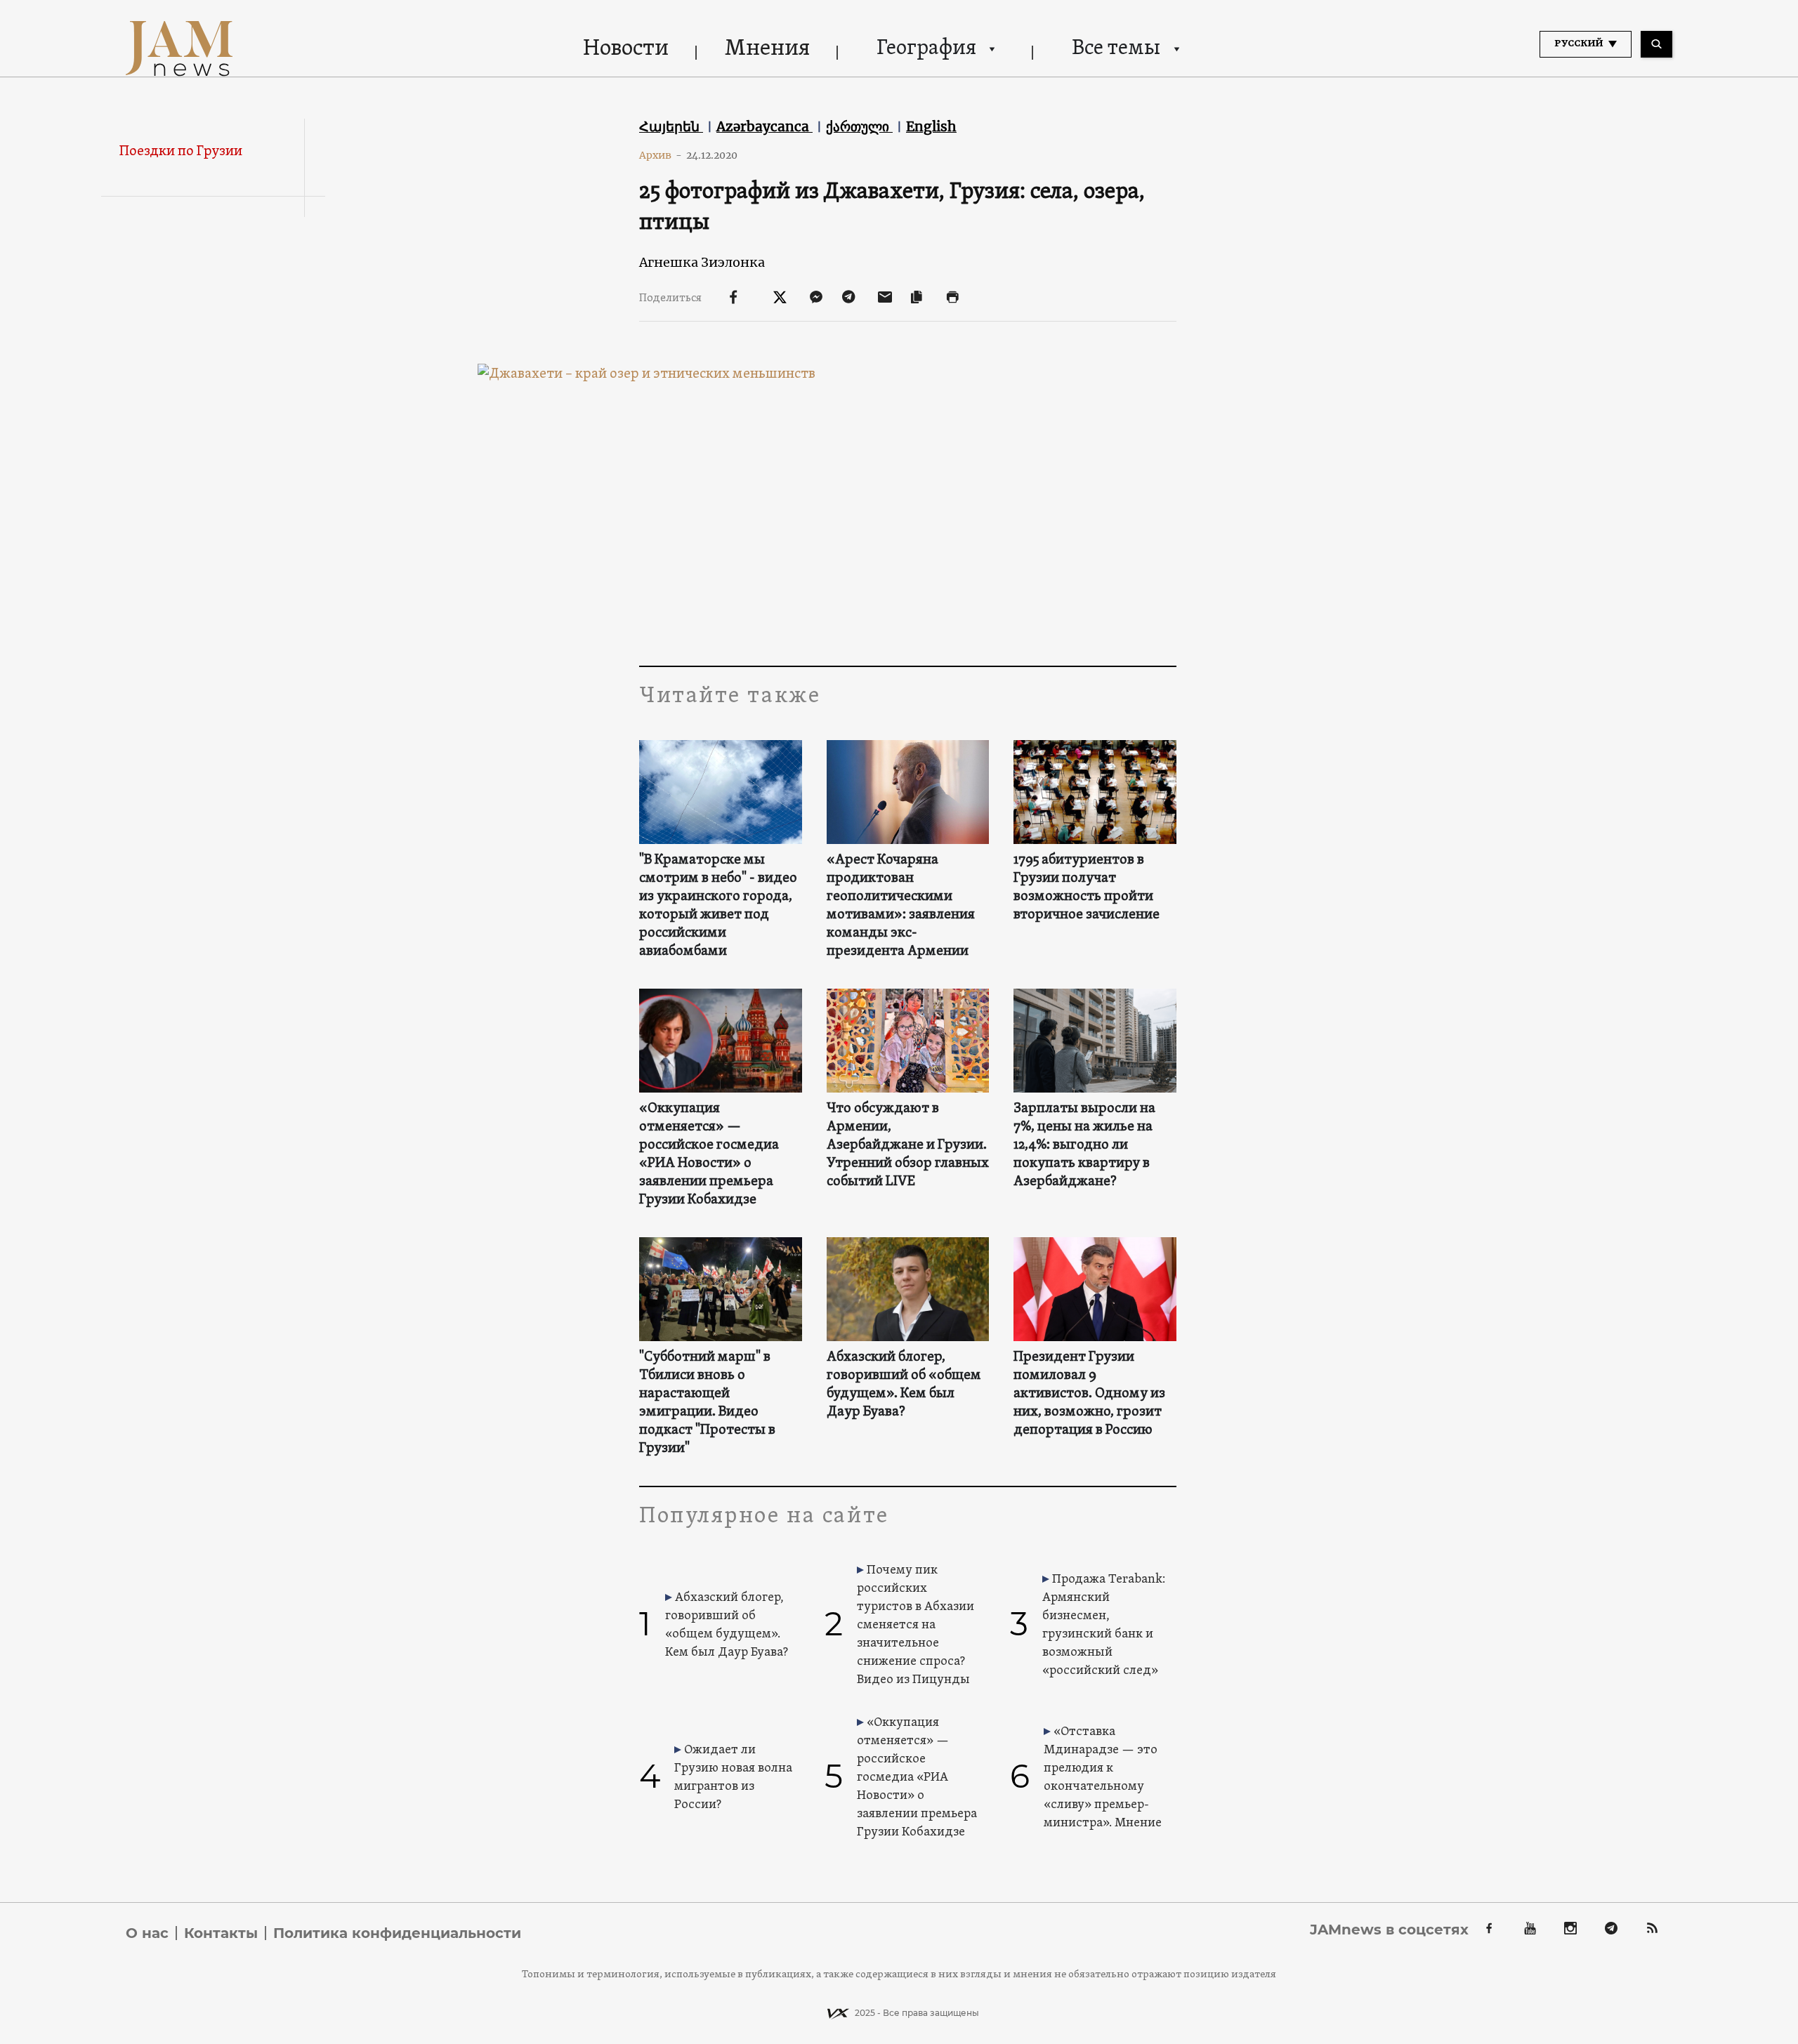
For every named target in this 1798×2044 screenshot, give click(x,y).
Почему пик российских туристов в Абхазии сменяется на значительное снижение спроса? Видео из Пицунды (916, 1625)
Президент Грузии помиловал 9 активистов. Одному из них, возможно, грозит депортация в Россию (1089, 1394)
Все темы (1116, 49)
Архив (661, 155)
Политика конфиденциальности (397, 1933)
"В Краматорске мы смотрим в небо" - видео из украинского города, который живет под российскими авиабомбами (718, 906)
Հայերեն (671, 126)
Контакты (221, 1933)
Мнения (767, 49)
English (931, 126)
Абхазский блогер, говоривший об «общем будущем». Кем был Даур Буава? (904, 1385)
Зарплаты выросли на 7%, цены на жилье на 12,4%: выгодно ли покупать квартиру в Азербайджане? (1084, 1145)
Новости (626, 49)
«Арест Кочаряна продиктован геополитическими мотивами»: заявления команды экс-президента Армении (901, 906)
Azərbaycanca (765, 126)
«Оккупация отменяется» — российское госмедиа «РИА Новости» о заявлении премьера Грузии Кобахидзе (709, 1154)
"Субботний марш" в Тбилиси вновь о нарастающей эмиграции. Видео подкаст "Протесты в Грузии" (707, 1403)
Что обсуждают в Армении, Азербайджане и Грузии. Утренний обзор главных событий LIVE (908, 1145)
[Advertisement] (908, 525)
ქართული (859, 126)
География (926, 49)
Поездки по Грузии (181, 152)
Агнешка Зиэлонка (702, 262)
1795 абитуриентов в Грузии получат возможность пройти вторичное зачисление (1087, 888)
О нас (147, 1933)
